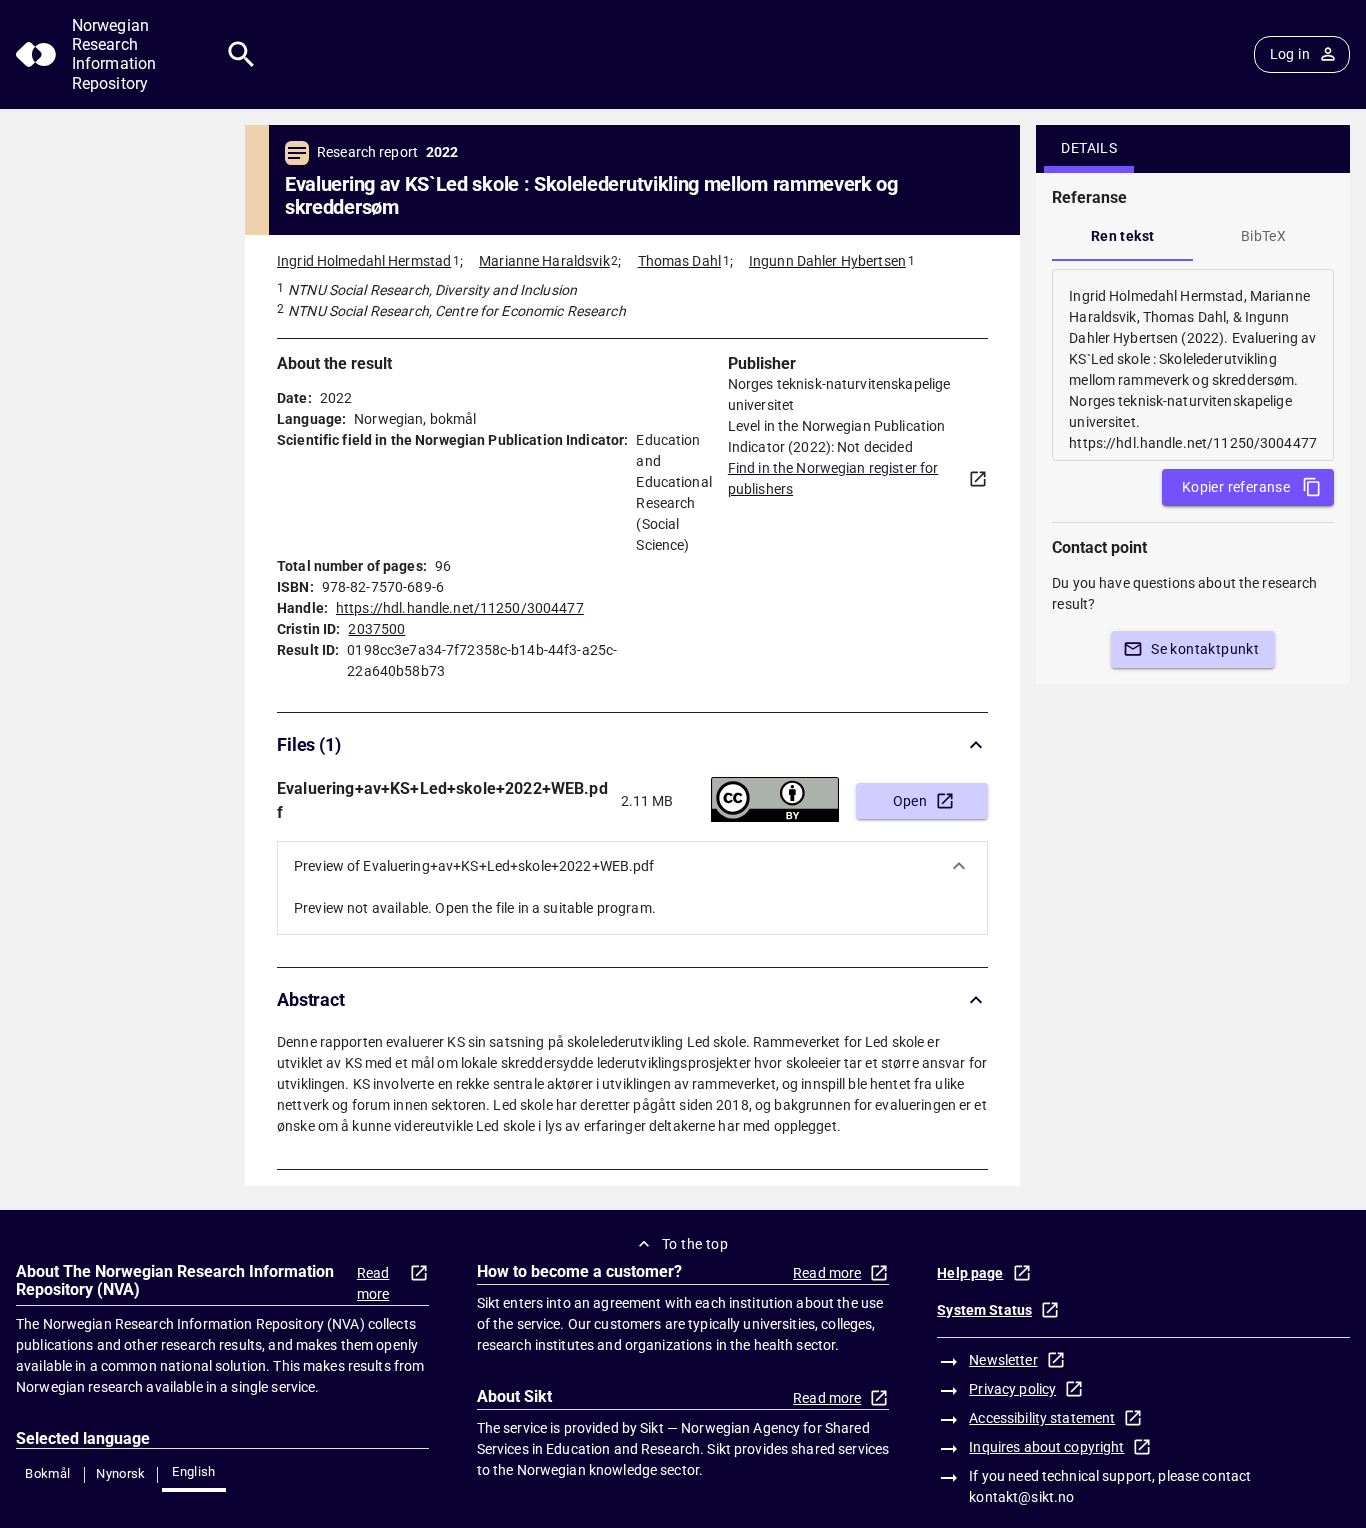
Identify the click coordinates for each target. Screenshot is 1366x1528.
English (194, 1471)
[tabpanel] (1193, 365)
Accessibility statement (1042, 1418)
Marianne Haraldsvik (544, 261)
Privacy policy (1012, 1389)
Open (910, 801)
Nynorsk (121, 1473)
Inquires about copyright (1046, 1447)
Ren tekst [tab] (1123, 236)
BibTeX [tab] (1263, 236)
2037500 (376, 629)
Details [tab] (1089, 148)
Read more (373, 1283)
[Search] (241, 54)
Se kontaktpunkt (1205, 649)
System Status (984, 1310)
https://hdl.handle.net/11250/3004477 (460, 608)
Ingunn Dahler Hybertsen (827, 261)
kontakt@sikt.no (1021, 1497)
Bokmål (47, 1473)
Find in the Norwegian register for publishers (833, 478)
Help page (970, 1273)
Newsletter (1003, 1360)
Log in (1290, 54)
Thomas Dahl (679, 261)
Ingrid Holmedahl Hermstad (364, 261)
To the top (695, 1244)
